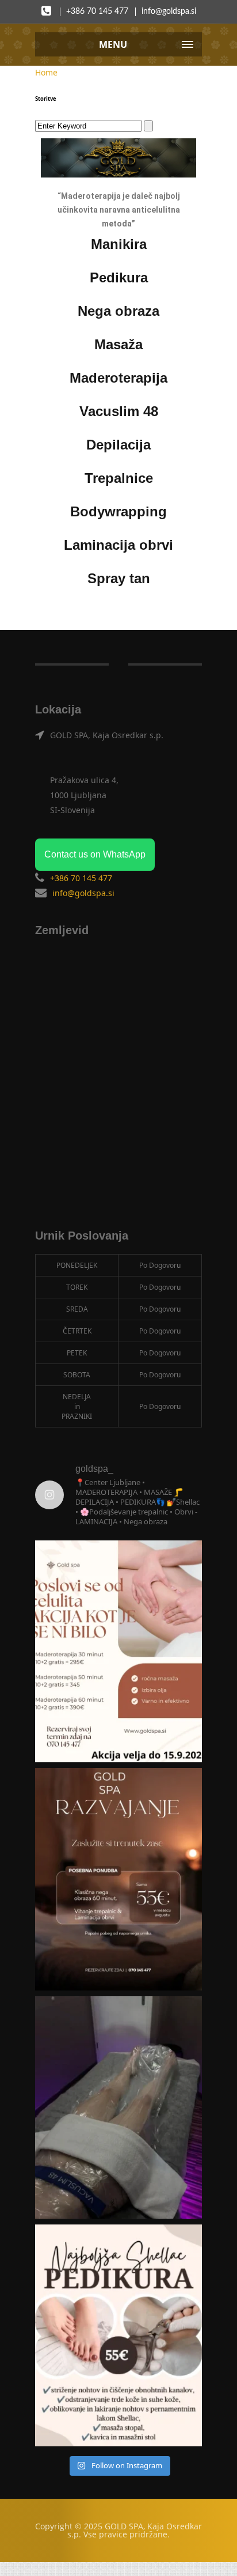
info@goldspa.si (169, 12)
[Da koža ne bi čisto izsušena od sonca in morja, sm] (118, 1879)
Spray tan (119, 578)
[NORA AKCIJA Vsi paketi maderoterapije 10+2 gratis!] (118, 1652)
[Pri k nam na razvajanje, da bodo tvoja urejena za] (118, 2336)
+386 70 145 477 (97, 12)
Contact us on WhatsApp (95, 854)
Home (46, 72)
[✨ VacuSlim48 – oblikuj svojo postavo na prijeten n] (118, 2107)
